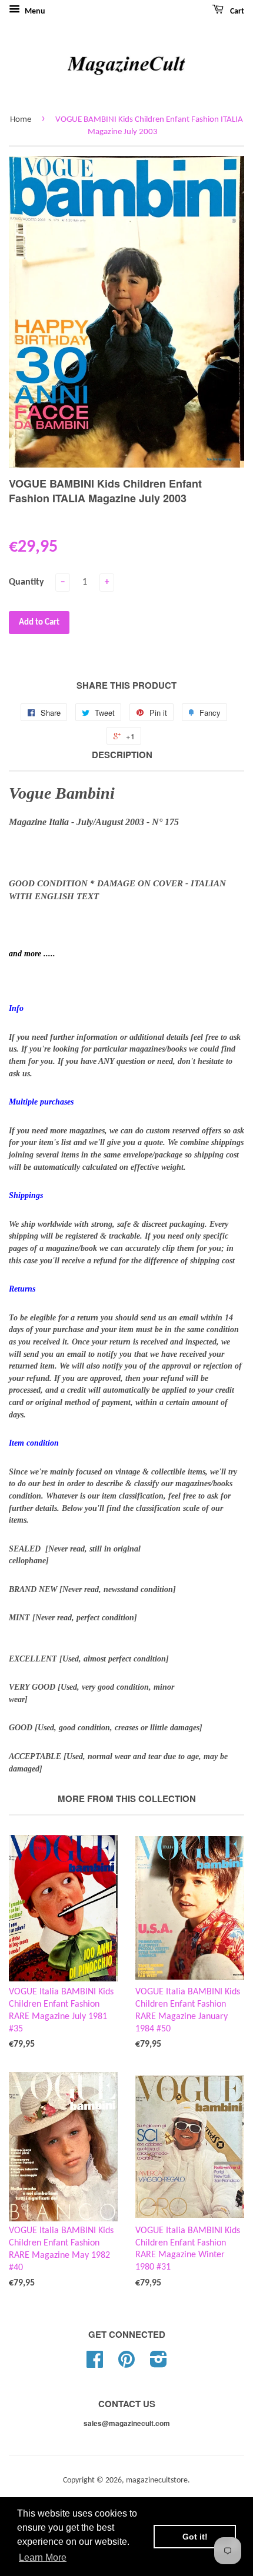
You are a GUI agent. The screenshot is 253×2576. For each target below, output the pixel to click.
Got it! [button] (195, 2537)
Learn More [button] (43, 2557)
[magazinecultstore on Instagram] (159, 2364)
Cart (236, 11)
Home (21, 120)
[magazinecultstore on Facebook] (95, 2364)
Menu (34, 11)
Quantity (26, 582)
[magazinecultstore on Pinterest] (126, 2364)
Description (122, 755)
